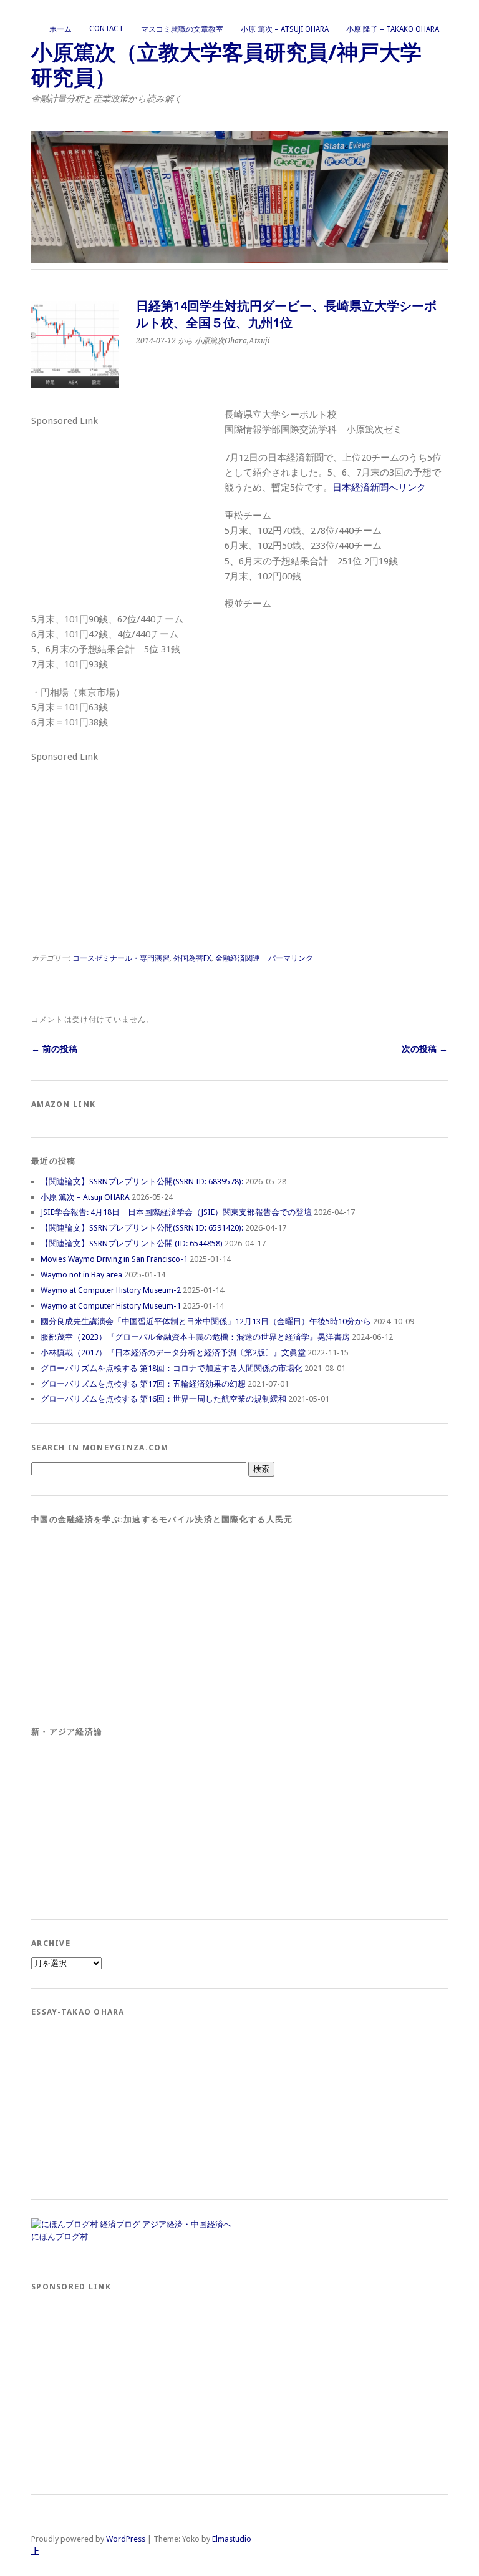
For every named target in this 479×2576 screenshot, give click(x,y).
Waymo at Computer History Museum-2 (111, 1290)
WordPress (126, 2539)
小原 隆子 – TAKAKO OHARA (393, 29)
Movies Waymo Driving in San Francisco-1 (114, 1259)
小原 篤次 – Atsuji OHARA (285, 29)
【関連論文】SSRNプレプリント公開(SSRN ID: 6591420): (142, 1228)
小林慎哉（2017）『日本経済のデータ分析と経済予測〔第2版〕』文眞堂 (173, 1353)
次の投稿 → (425, 1049)
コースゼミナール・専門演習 (121, 958)
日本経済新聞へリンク (379, 488)
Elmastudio (232, 2539)
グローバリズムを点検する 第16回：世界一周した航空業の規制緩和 (163, 1399)
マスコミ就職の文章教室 (182, 29)
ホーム (60, 29)
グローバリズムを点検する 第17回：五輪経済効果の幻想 (143, 1384)
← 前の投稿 (54, 1049)
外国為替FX (192, 958)
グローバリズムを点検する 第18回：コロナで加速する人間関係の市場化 (172, 1368)
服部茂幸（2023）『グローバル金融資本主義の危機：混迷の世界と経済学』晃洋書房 (195, 1337)
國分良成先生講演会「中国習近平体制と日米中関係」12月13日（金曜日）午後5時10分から (206, 1321)
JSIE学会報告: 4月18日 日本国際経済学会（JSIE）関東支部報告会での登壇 (176, 1212)
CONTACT (106, 29)
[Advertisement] (125, 508)
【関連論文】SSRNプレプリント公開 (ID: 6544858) (132, 1243)
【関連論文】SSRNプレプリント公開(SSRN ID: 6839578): (142, 1182)
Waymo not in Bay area (81, 1275)
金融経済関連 (238, 958)
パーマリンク (291, 958)
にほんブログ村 (60, 2237)
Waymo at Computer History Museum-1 (111, 1306)
